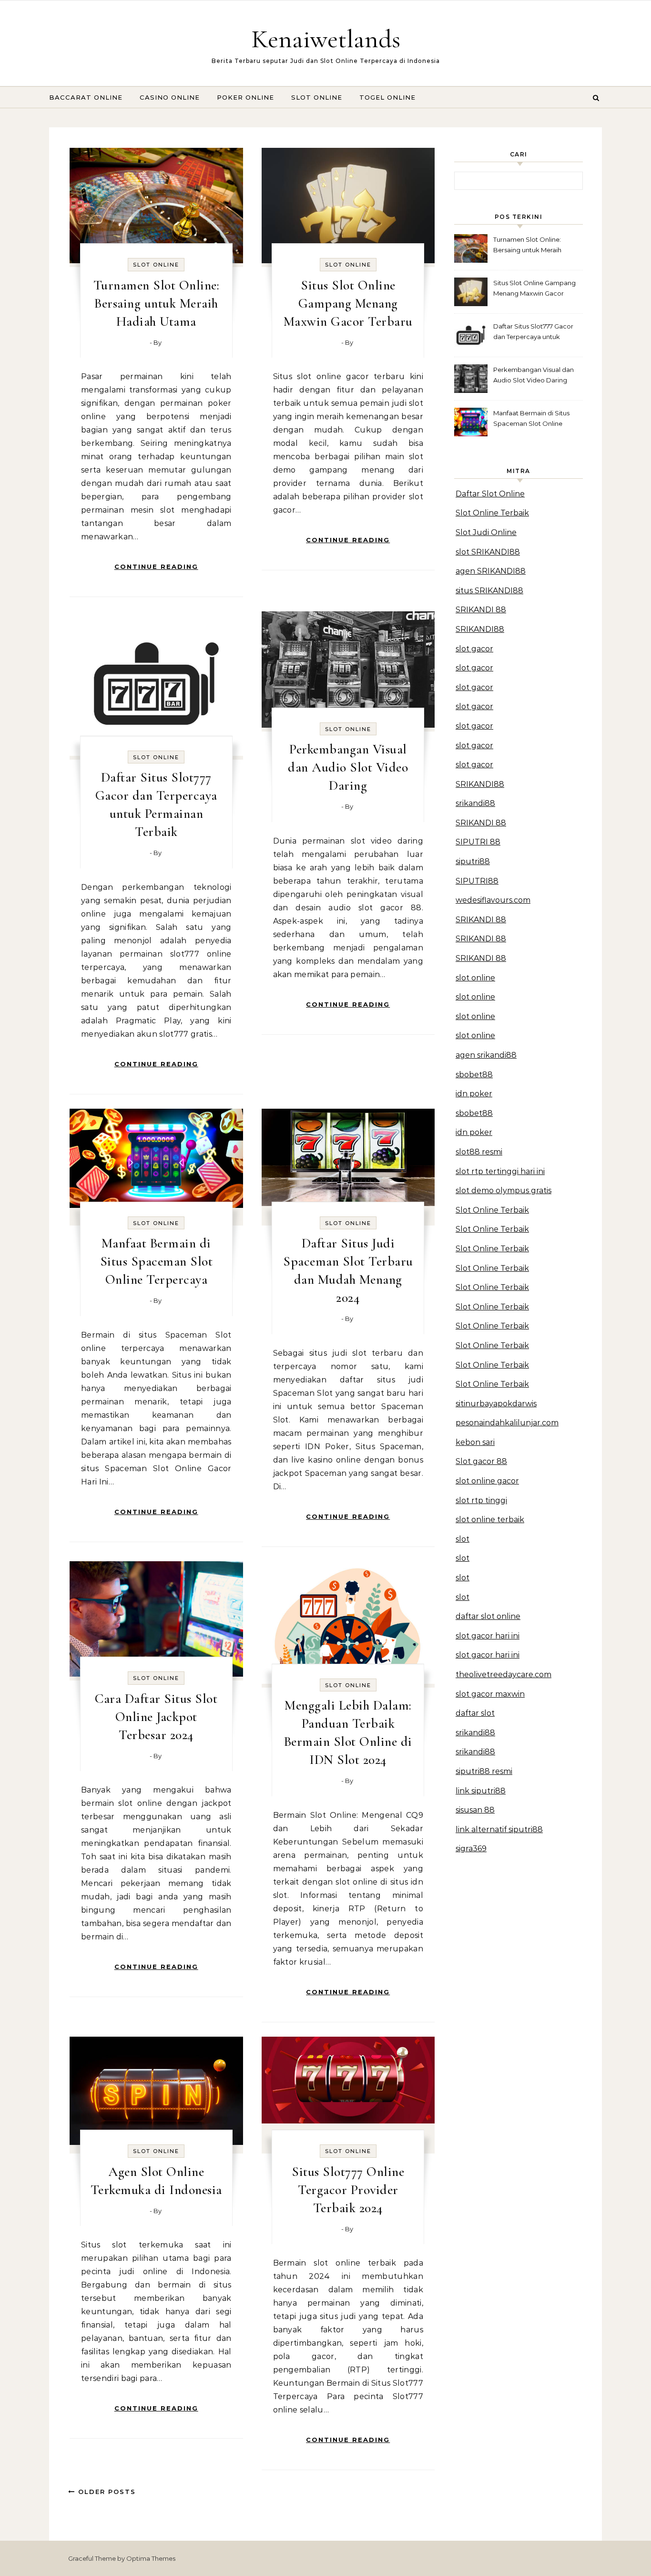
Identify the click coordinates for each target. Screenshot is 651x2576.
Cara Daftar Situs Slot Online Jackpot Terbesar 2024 (156, 1717)
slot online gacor (487, 1481)
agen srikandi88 (486, 1055)
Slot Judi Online (486, 532)
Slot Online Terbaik (492, 513)
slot (463, 1539)
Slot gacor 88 (481, 1461)
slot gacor (474, 649)
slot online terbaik (490, 1520)
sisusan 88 (475, 1810)
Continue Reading (156, 567)
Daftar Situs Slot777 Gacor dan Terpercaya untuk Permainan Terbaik (533, 333)
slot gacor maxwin (490, 1694)
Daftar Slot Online (490, 494)
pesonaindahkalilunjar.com (507, 1423)
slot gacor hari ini (488, 1636)
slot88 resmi (479, 1152)
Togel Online (387, 97)
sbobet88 (474, 1075)
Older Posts (106, 2492)
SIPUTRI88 (477, 881)
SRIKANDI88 (480, 629)
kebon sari (475, 1442)
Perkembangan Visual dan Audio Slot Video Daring (348, 767)
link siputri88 (481, 1791)
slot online (475, 978)
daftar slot (475, 1713)
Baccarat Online (86, 97)
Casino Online (170, 97)
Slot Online (317, 97)
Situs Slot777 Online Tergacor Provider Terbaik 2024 (348, 2190)
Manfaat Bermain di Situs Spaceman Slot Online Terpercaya (157, 1261)
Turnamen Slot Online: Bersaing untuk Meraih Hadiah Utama (157, 303)
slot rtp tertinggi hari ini (500, 1171)
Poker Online (245, 97)
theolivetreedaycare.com (504, 1674)
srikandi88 (475, 803)
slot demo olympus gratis (504, 1190)
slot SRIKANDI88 (488, 552)
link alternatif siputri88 (499, 1829)
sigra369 (471, 1849)
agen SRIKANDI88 (491, 571)
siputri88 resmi (484, 1771)
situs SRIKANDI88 (489, 591)
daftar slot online (488, 1616)
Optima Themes (151, 2558)
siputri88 (473, 861)
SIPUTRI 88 (478, 842)
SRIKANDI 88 (481, 610)
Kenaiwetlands (326, 39)
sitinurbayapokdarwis (496, 1404)
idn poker (474, 1094)
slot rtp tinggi (481, 1500)
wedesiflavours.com (493, 900)
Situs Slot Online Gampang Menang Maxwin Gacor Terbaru (348, 303)
